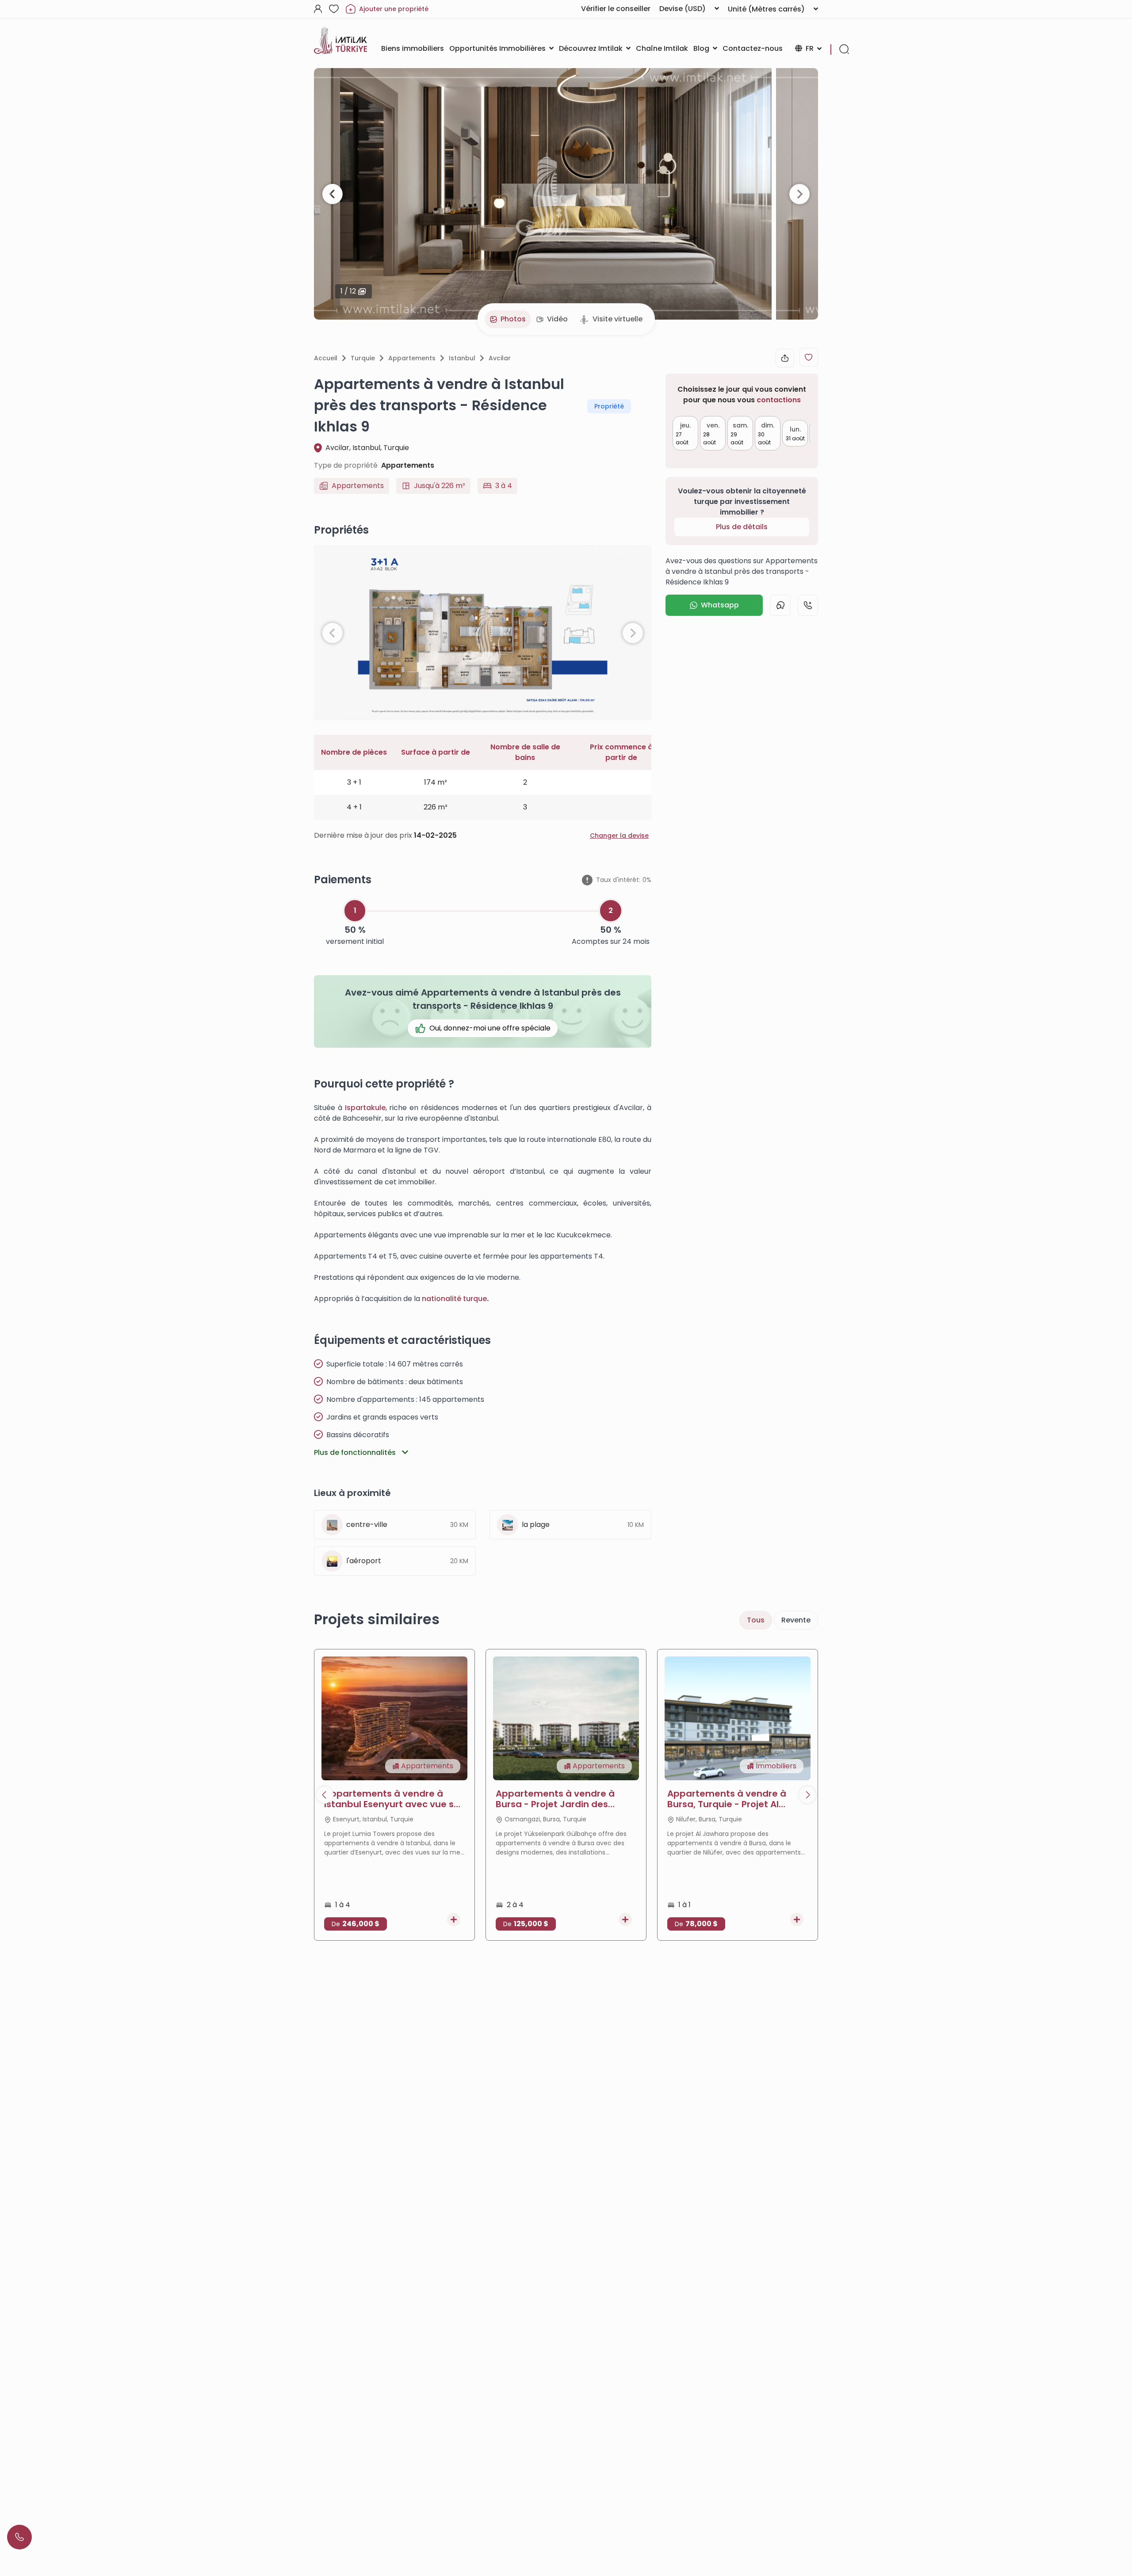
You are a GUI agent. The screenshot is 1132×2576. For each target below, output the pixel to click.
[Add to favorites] (809, 357)
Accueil (326, 358)
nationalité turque (454, 1299)
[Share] (785, 358)
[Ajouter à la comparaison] (454, 1920)
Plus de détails (742, 527)
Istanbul (462, 358)
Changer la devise (619, 836)
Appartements (412, 358)
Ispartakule (365, 1108)
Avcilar (500, 358)
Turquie (363, 358)
